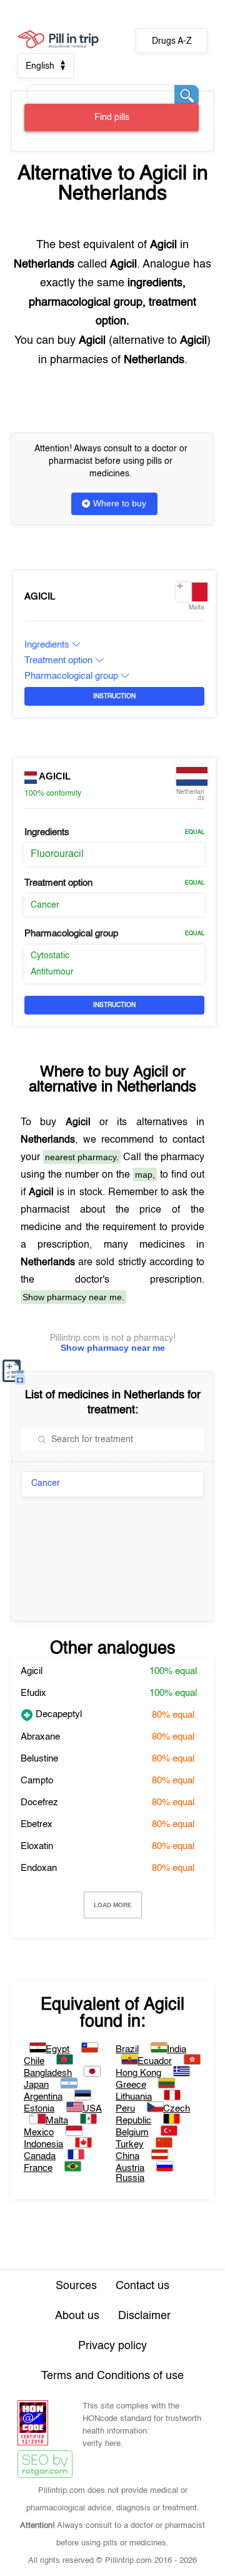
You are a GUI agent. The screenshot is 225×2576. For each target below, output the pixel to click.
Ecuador (155, 2061)
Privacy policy (112, 2346)
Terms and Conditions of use (112, 2376)
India (177, 2049)
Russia (130, 2178)
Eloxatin (37, 1846)
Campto (37, 1781)
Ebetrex (37, 1824)
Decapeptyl (57, 1714)
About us (77, 2316)
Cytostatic (50, 956)
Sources (76, 2286)
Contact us (142, 2286)
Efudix (33, 1693)
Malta (57, 2121)
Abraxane (40, 1737)
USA (92, 2109)
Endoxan (39, 1868)
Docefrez (39, 1802)
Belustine (39, 1759)
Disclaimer (144, 2316)
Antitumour (52, 972)
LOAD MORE (113, 1905)
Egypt (57, 2049)
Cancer (45, 905)
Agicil (40, 597)
